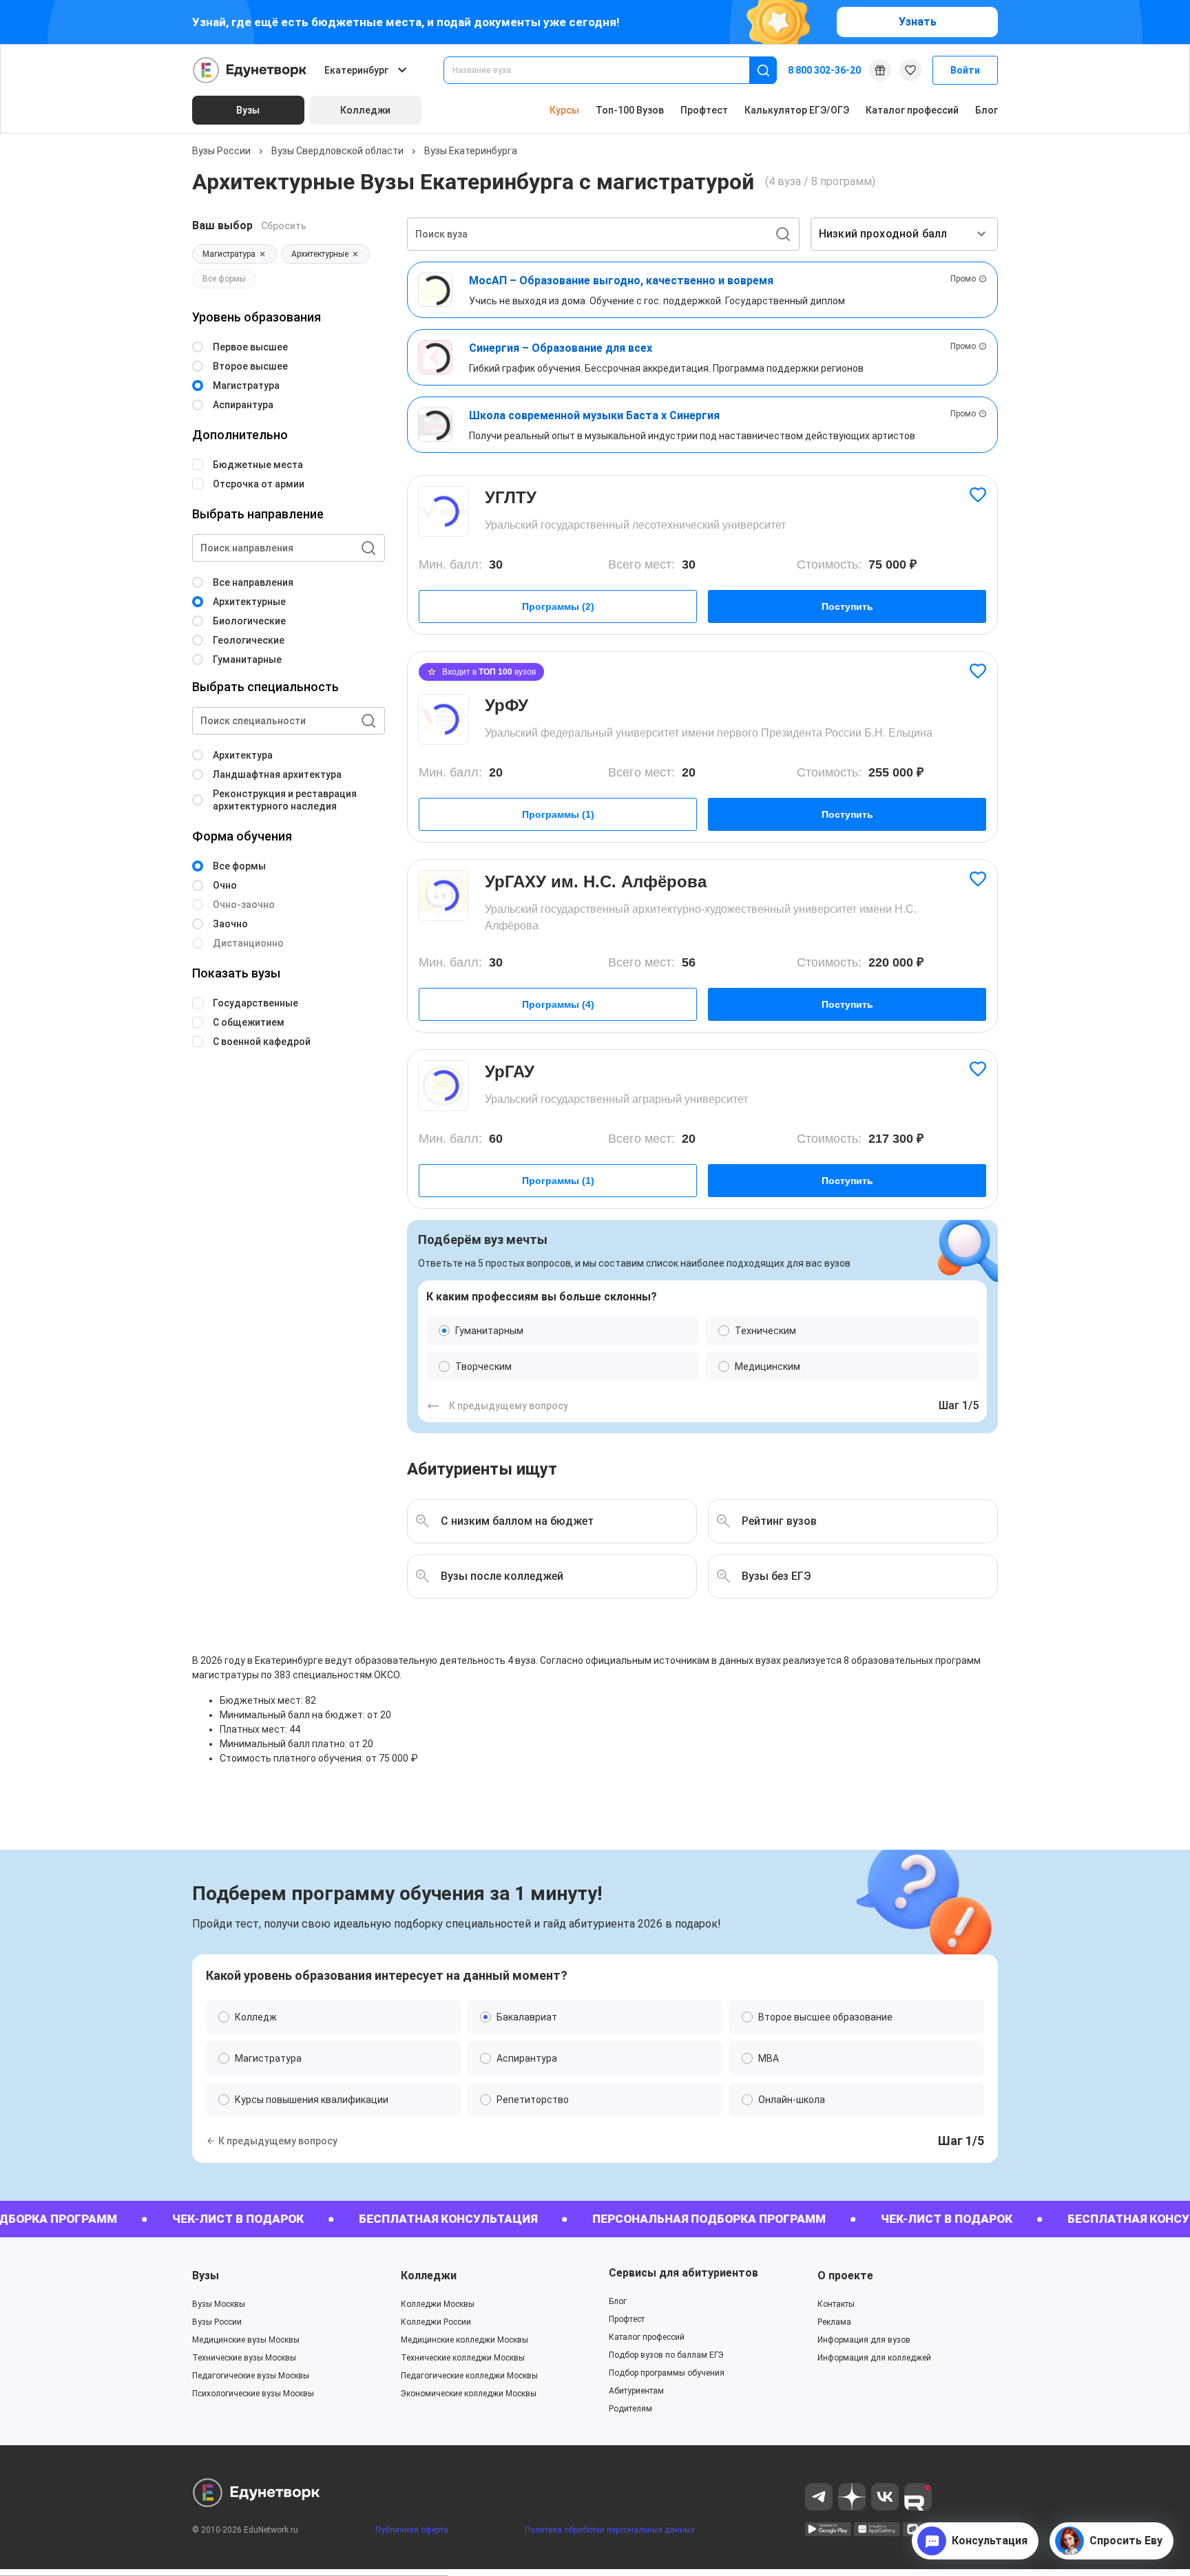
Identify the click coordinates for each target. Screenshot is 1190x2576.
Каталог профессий (912, 110)
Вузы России (221, 151)
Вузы (206, 2276)
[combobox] (606, 70)
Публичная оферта (412, 2530)
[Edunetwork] (250, 70)
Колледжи (429, 2276)
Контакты (836, 2304)
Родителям (630, 2409)
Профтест (704, 110)
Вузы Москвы (219, 2304)
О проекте (845, 2276)
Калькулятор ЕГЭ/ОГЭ (797, 110)
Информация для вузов (864, 2340)
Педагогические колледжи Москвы (469, 2376)
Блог (987, 110)
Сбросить (284, 226)
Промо (963, 279)
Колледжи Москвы (438, 2304)
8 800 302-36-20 (824, 70)
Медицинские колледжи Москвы (464, 2340)
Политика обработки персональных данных (610, 2530)
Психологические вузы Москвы (253, 2394)
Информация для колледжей (874, 2358)
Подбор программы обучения (667, 2373)
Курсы (564, 110)
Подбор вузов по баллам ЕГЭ (666, 2355)
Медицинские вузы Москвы (246, 2340)
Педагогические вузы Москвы (251, 2376)
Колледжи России (436, 2322)
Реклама (834, 2322)
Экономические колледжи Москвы (469, 2394)
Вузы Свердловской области (337, 151)
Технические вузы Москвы (244, 2358)
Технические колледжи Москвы (463, 2358)
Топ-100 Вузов (630, 110)
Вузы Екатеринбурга (471, 151)
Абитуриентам (636, 2391)
